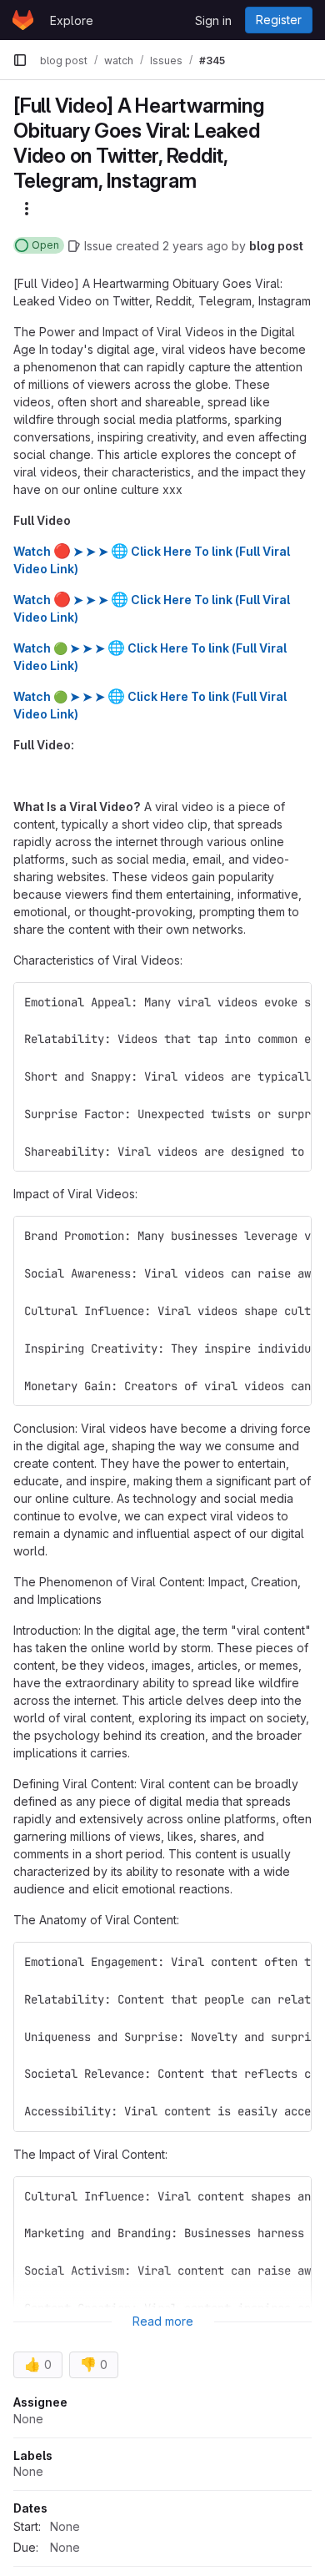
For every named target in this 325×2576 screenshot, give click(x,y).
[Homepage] (23, 20)
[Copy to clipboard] (292, 1002)
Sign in (213, 20)
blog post (276, 246)
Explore (72, 20)
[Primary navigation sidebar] (20, 60)
